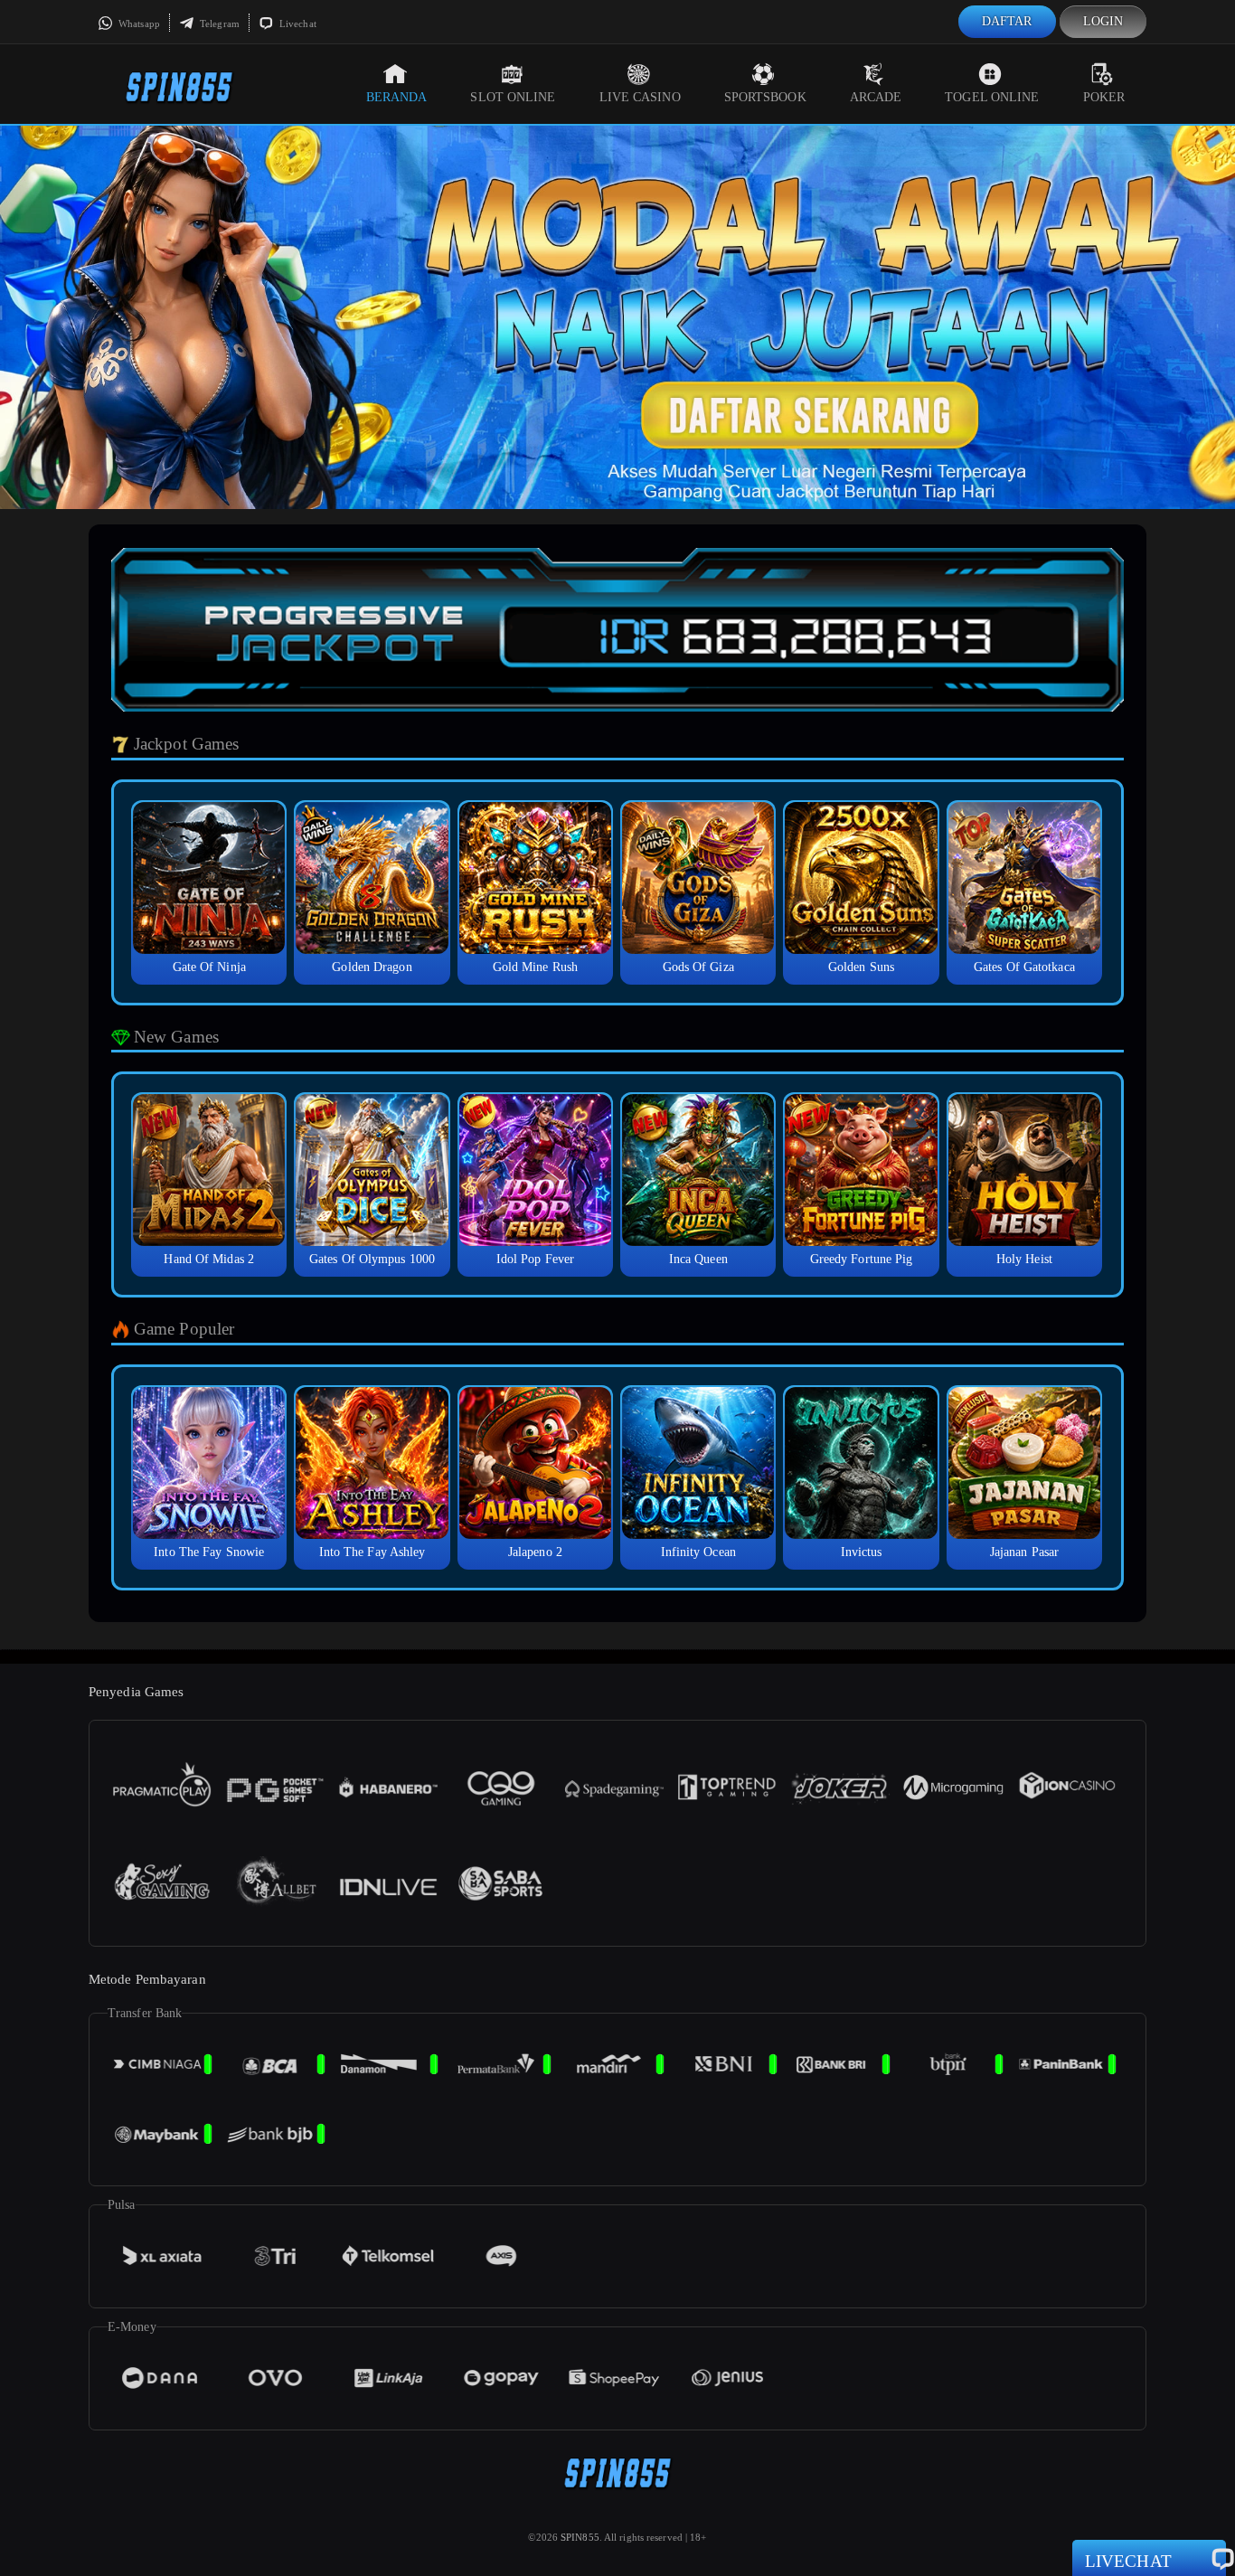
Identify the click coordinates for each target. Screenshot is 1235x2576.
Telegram (218, 24)
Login (1103, 21)
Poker (1104, 97)
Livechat (297, 24)
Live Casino (640, 97)
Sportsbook (765, 97)
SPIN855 (580, 2537)
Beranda (397, 97)
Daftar (1007, 21)
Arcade (876, 97)
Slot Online (513, 97)
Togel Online (992, 97)
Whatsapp (138, 24)
